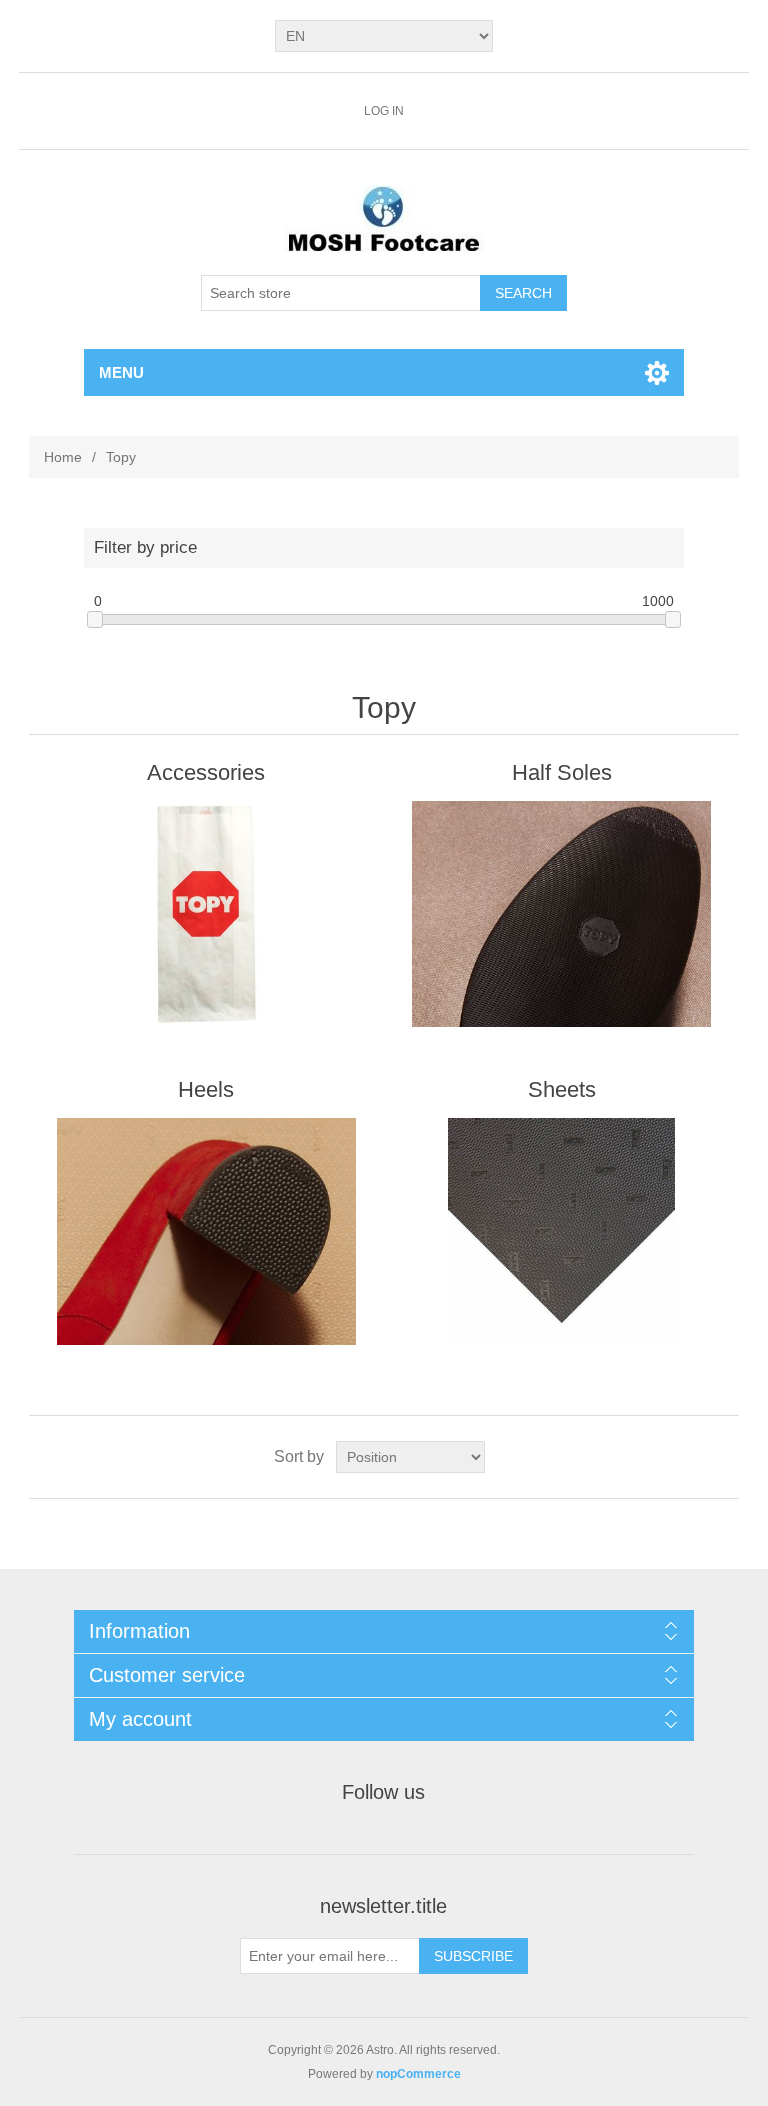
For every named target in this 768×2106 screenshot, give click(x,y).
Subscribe (473, 1956)
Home (63, 457)
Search (523, 293)
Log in (384, 111)
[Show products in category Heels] (206, 1231)
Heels (206, 1089)
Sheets (562, 1089)
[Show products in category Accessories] (206, 914)
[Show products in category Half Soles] (562, 914)
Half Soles (562, 772)
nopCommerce (418, 2074)
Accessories (206, 772)
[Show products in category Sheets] (562, 1231)
